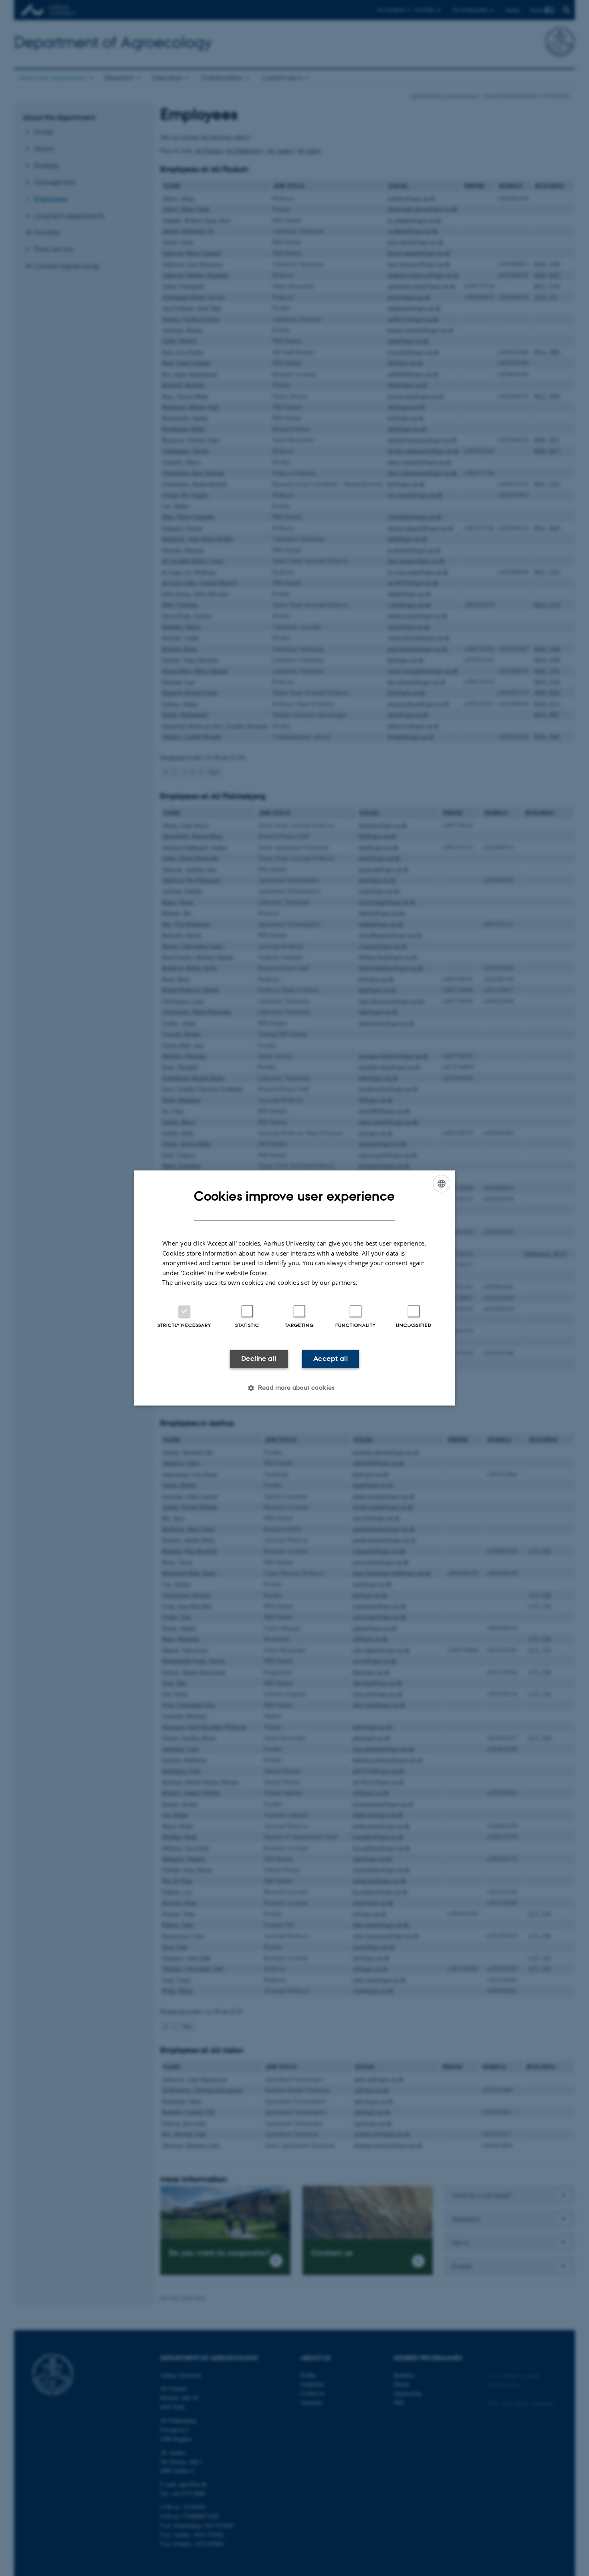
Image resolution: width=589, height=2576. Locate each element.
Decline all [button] (259, 1359)
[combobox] (442, 1183)
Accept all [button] (331, 1359)
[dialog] (294, 1288)
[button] (294, 1388)
